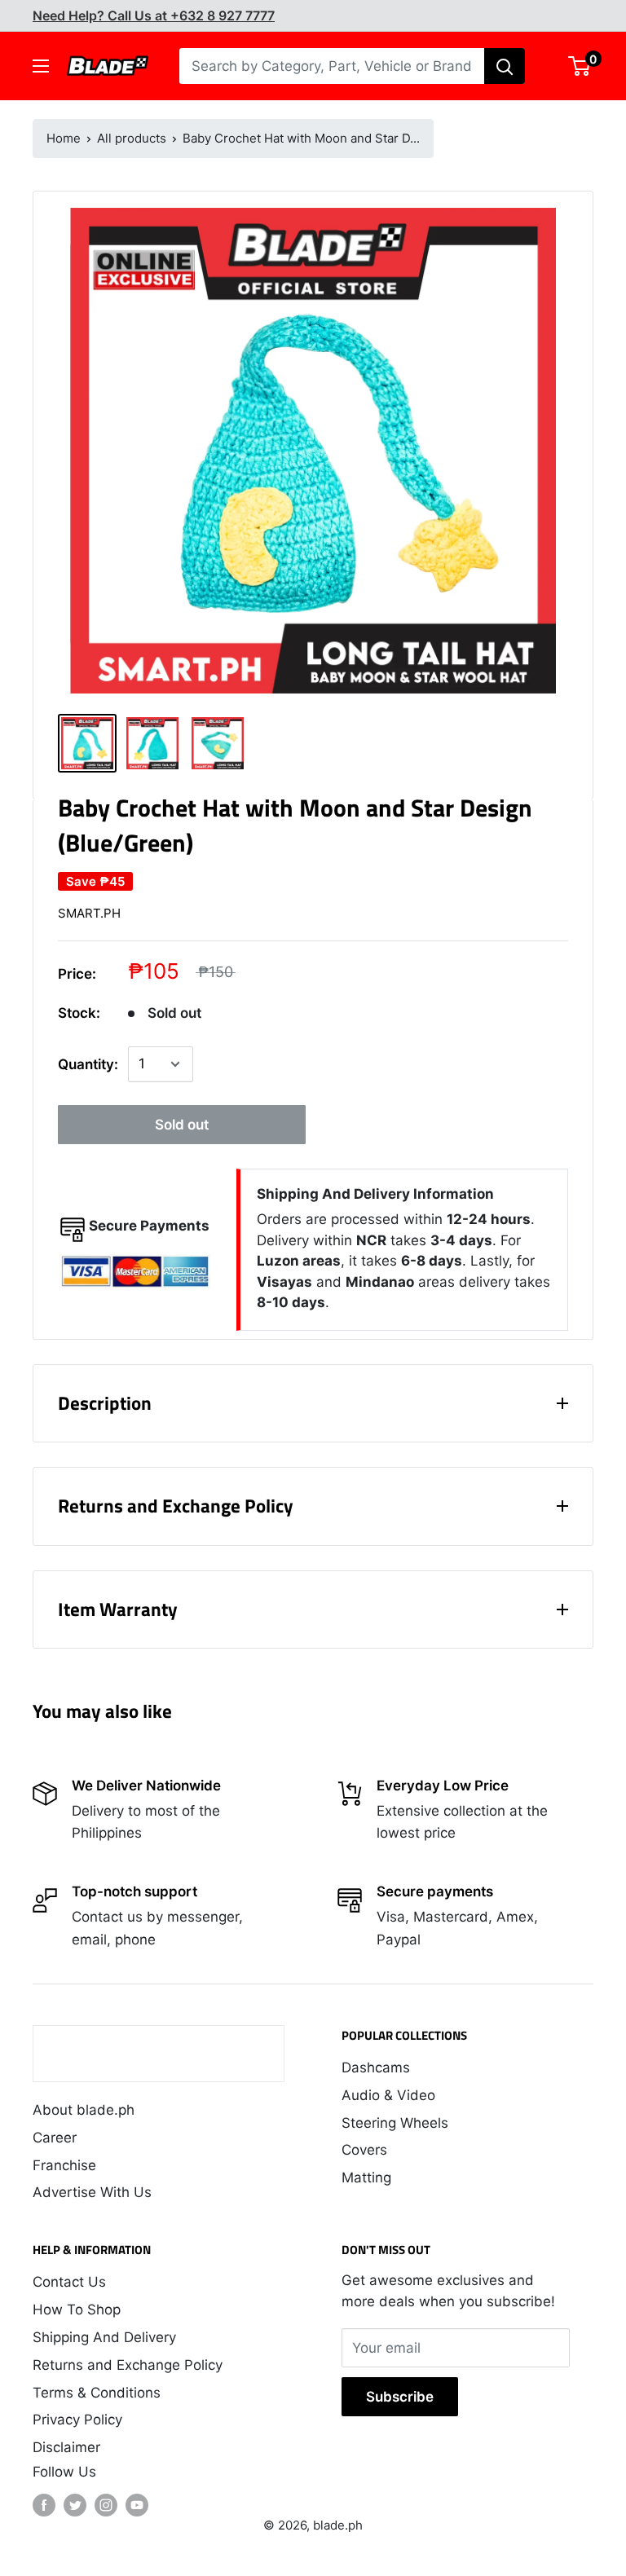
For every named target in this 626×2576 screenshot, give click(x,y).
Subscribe (400, 2397)
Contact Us (69, 2282)
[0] (580, 66)
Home (64, 138)
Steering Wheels (395, 2123)
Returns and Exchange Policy (128, 2365)
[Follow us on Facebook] (44, 2505)
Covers (364, 2150)
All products (132, 138)
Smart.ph (89, 913)
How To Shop (77, 2310)
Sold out (182, 1125)
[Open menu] (41, 66)
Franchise (64, 2165)
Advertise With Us (92, 2192)
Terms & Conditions (97, 2393)
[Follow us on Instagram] (106, 2505)
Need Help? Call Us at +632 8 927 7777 (154, 15)
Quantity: (88, 1064)
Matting (366, 2177)
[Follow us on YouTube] (137, 2505)
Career (55, 2138)
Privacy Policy (77, 2420)
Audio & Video (388, 2095)
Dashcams (376, 2067)
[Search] (505, 66)
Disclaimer (66, 2447)
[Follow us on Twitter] (75, 2505)
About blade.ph (84, 2110)
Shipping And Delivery (104, 2337)
